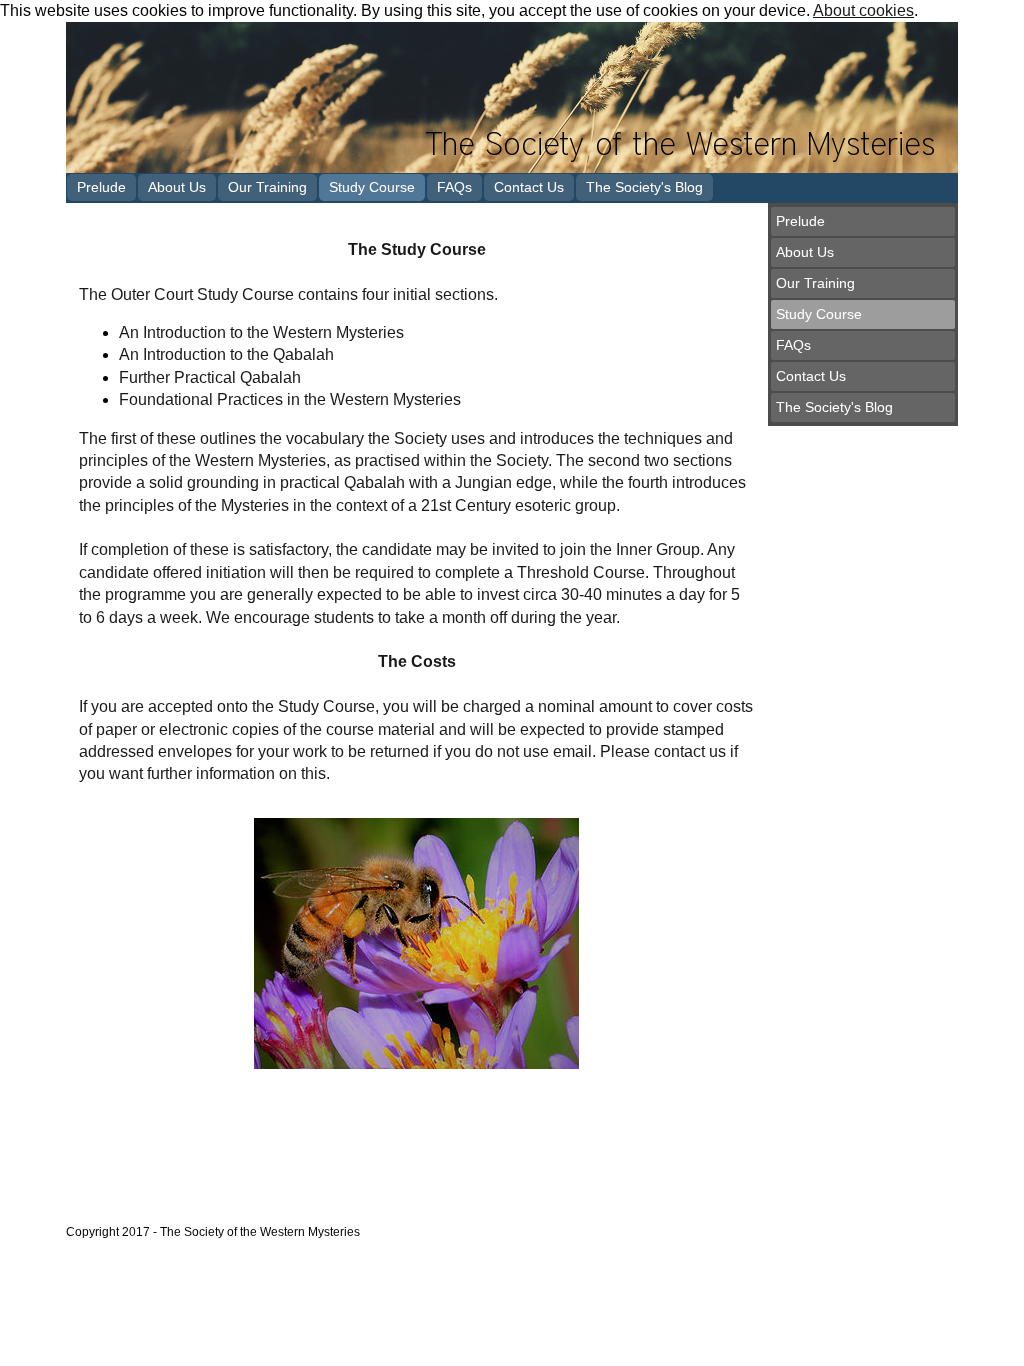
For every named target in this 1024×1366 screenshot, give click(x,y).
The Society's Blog (644, 187)
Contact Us (529, 187)
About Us (177, 187)
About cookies (863, 10)
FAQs (454, 187)
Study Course (372, 187)
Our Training (267, 187)
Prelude (101, 187)
